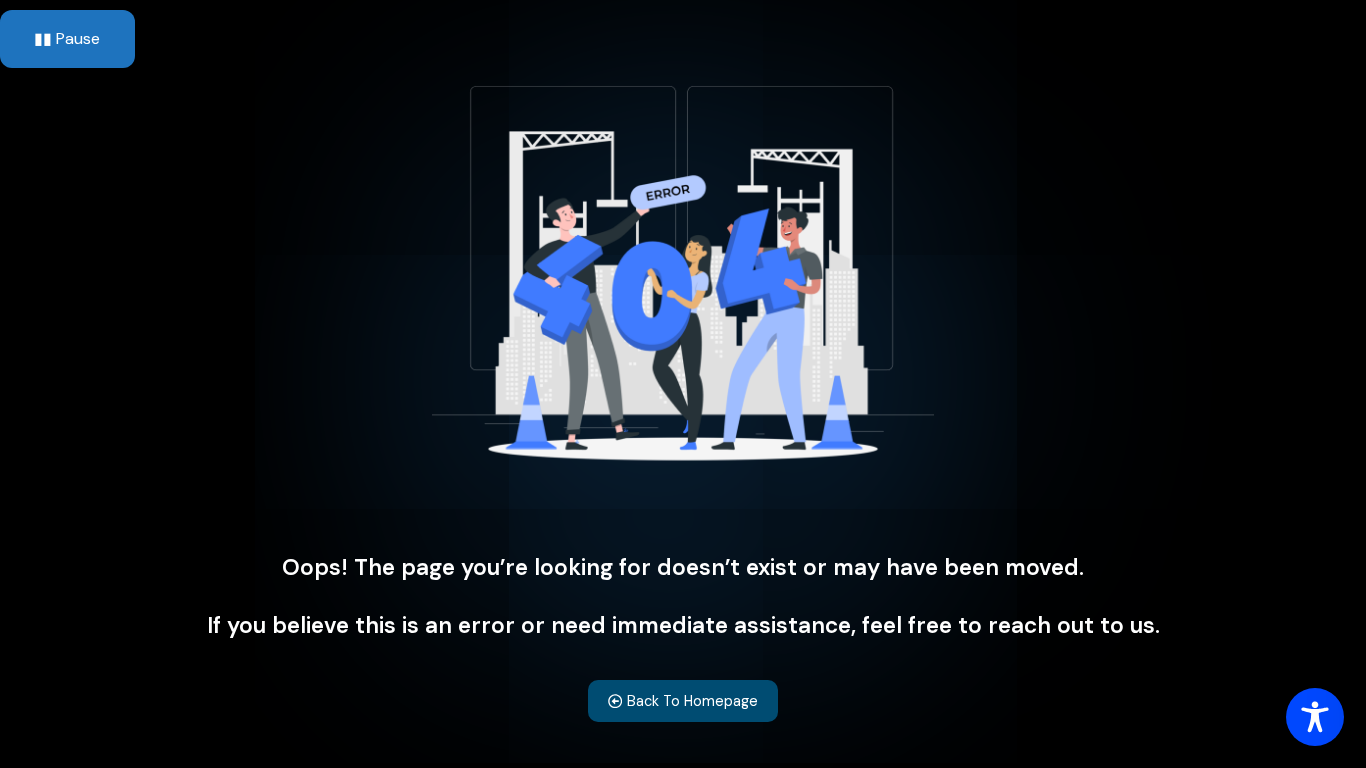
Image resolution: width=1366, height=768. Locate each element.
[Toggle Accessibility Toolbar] (1315, 717)
